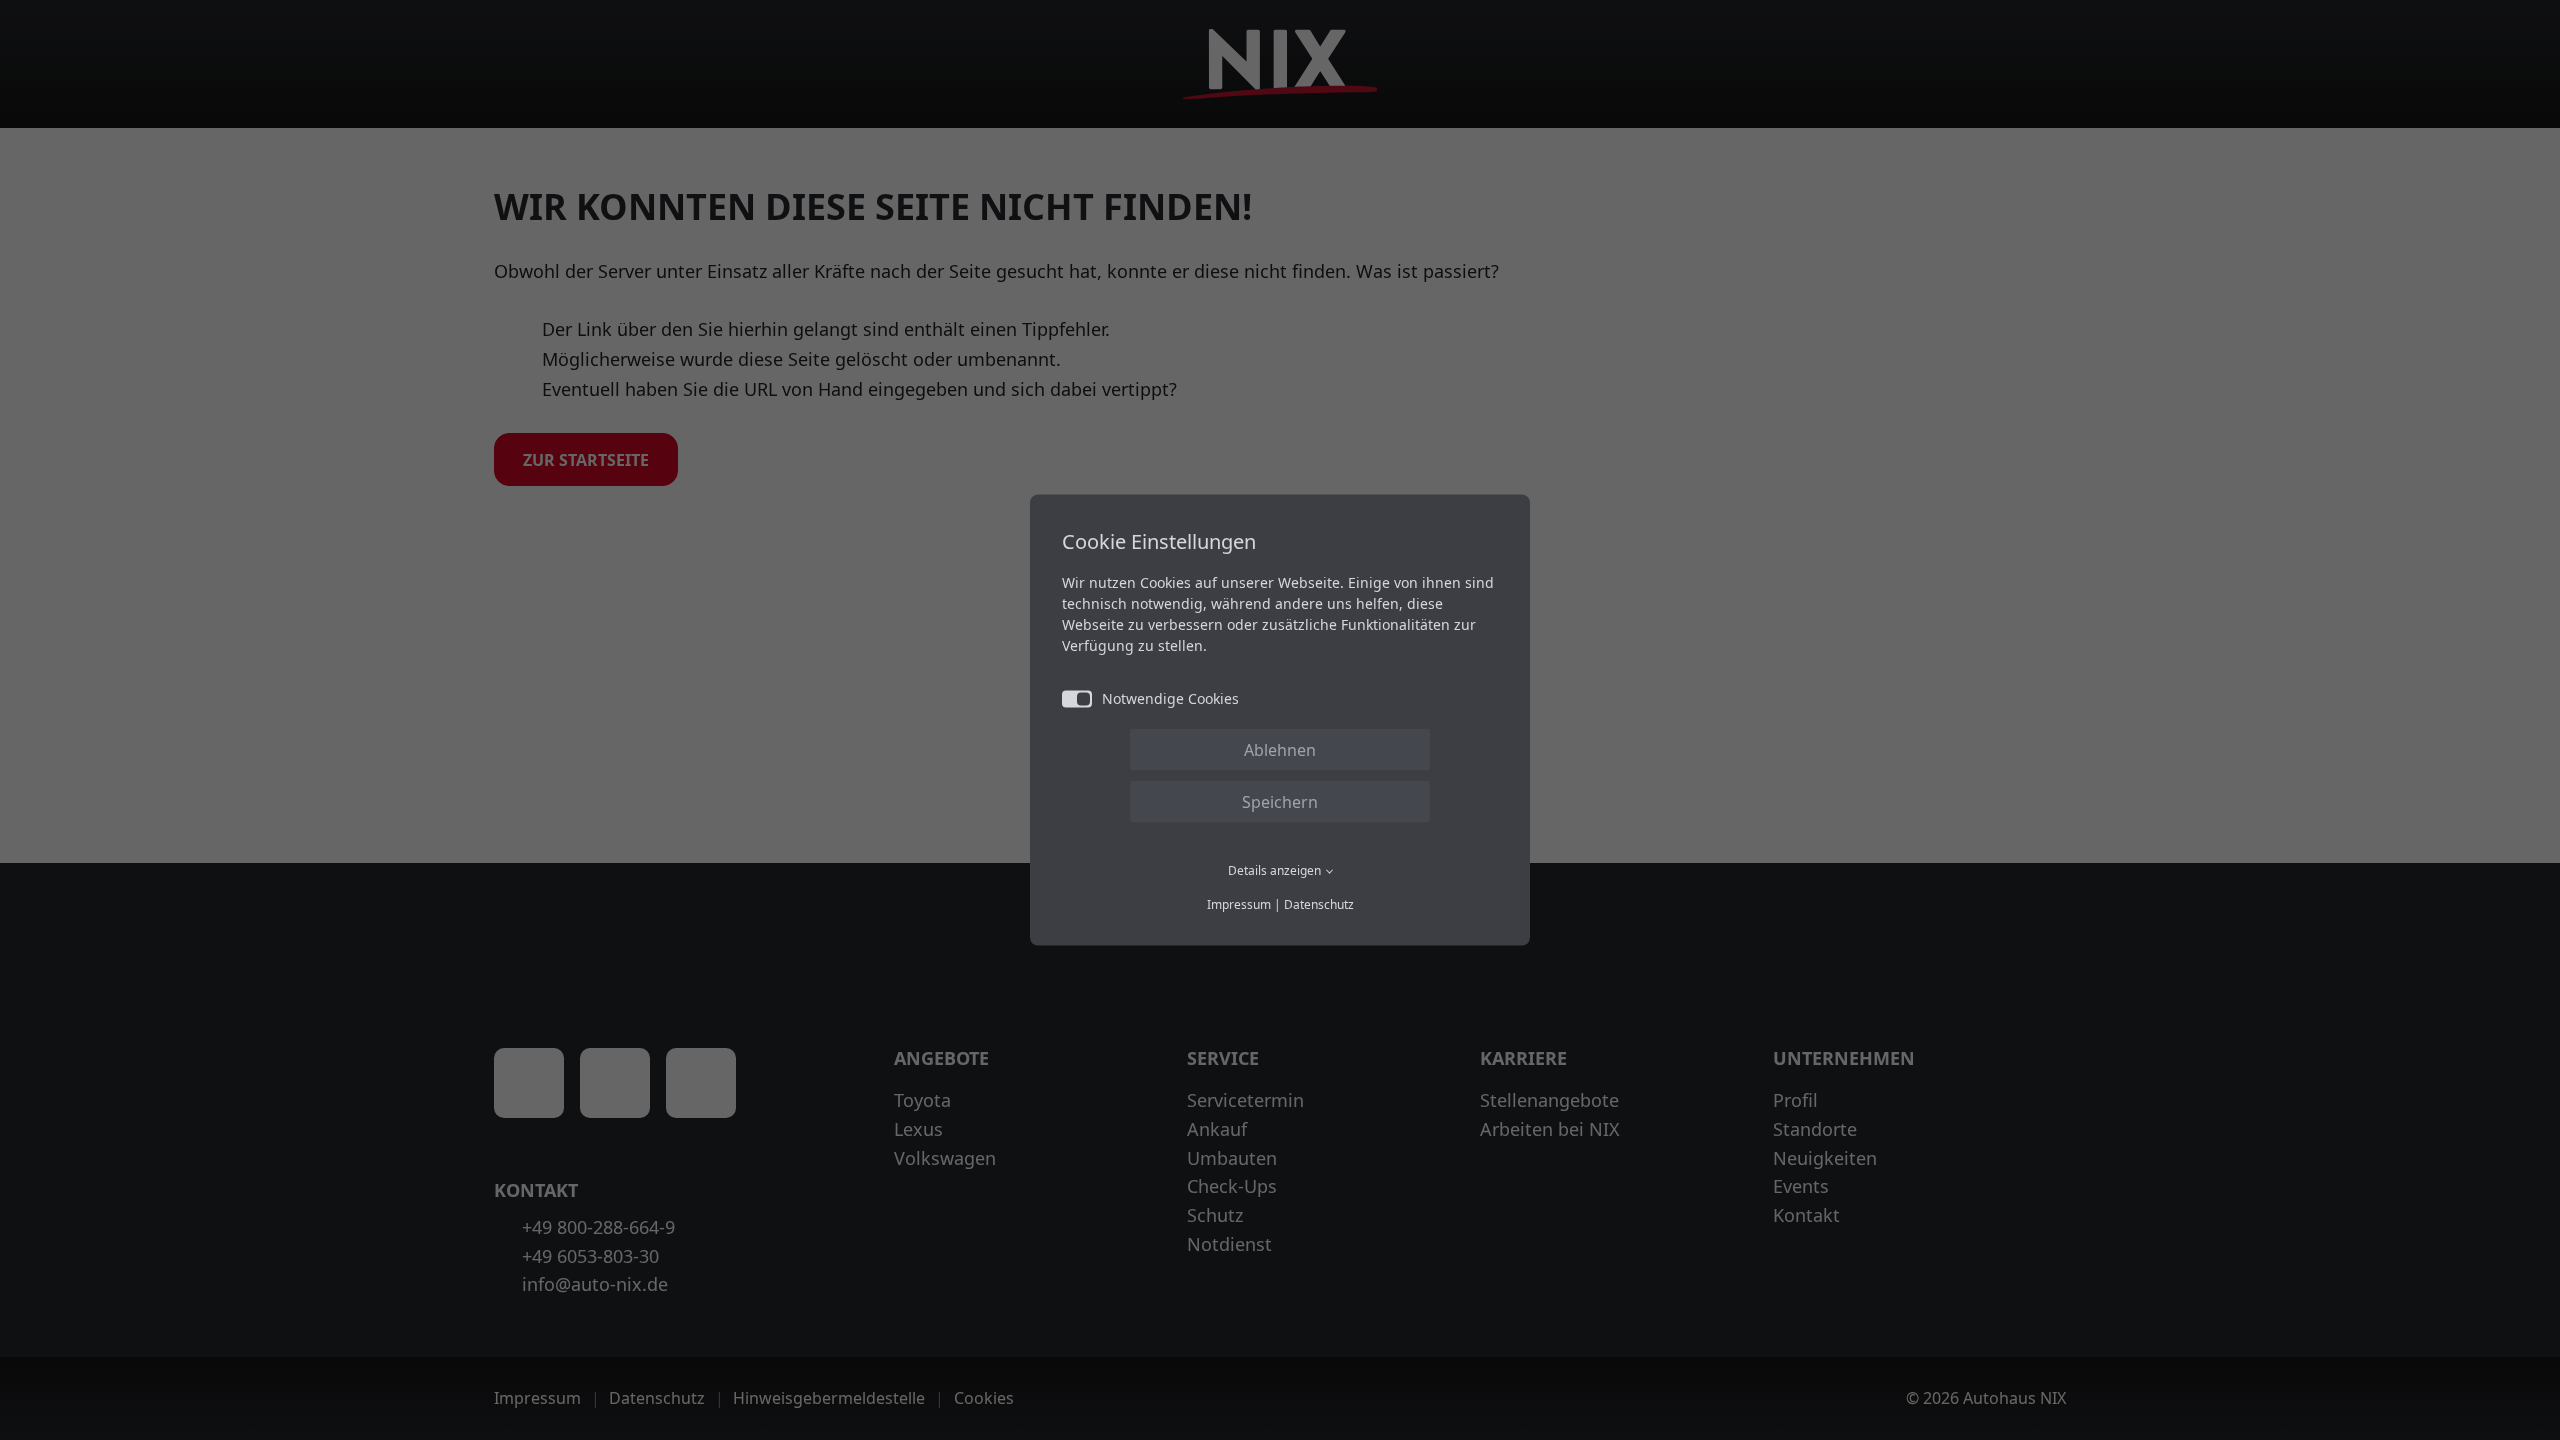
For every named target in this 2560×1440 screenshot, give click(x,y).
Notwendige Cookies (1170, 698)
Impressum (1239, 903)
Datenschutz (1319, 903)
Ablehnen (1280, 750)
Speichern (1280, 802)
